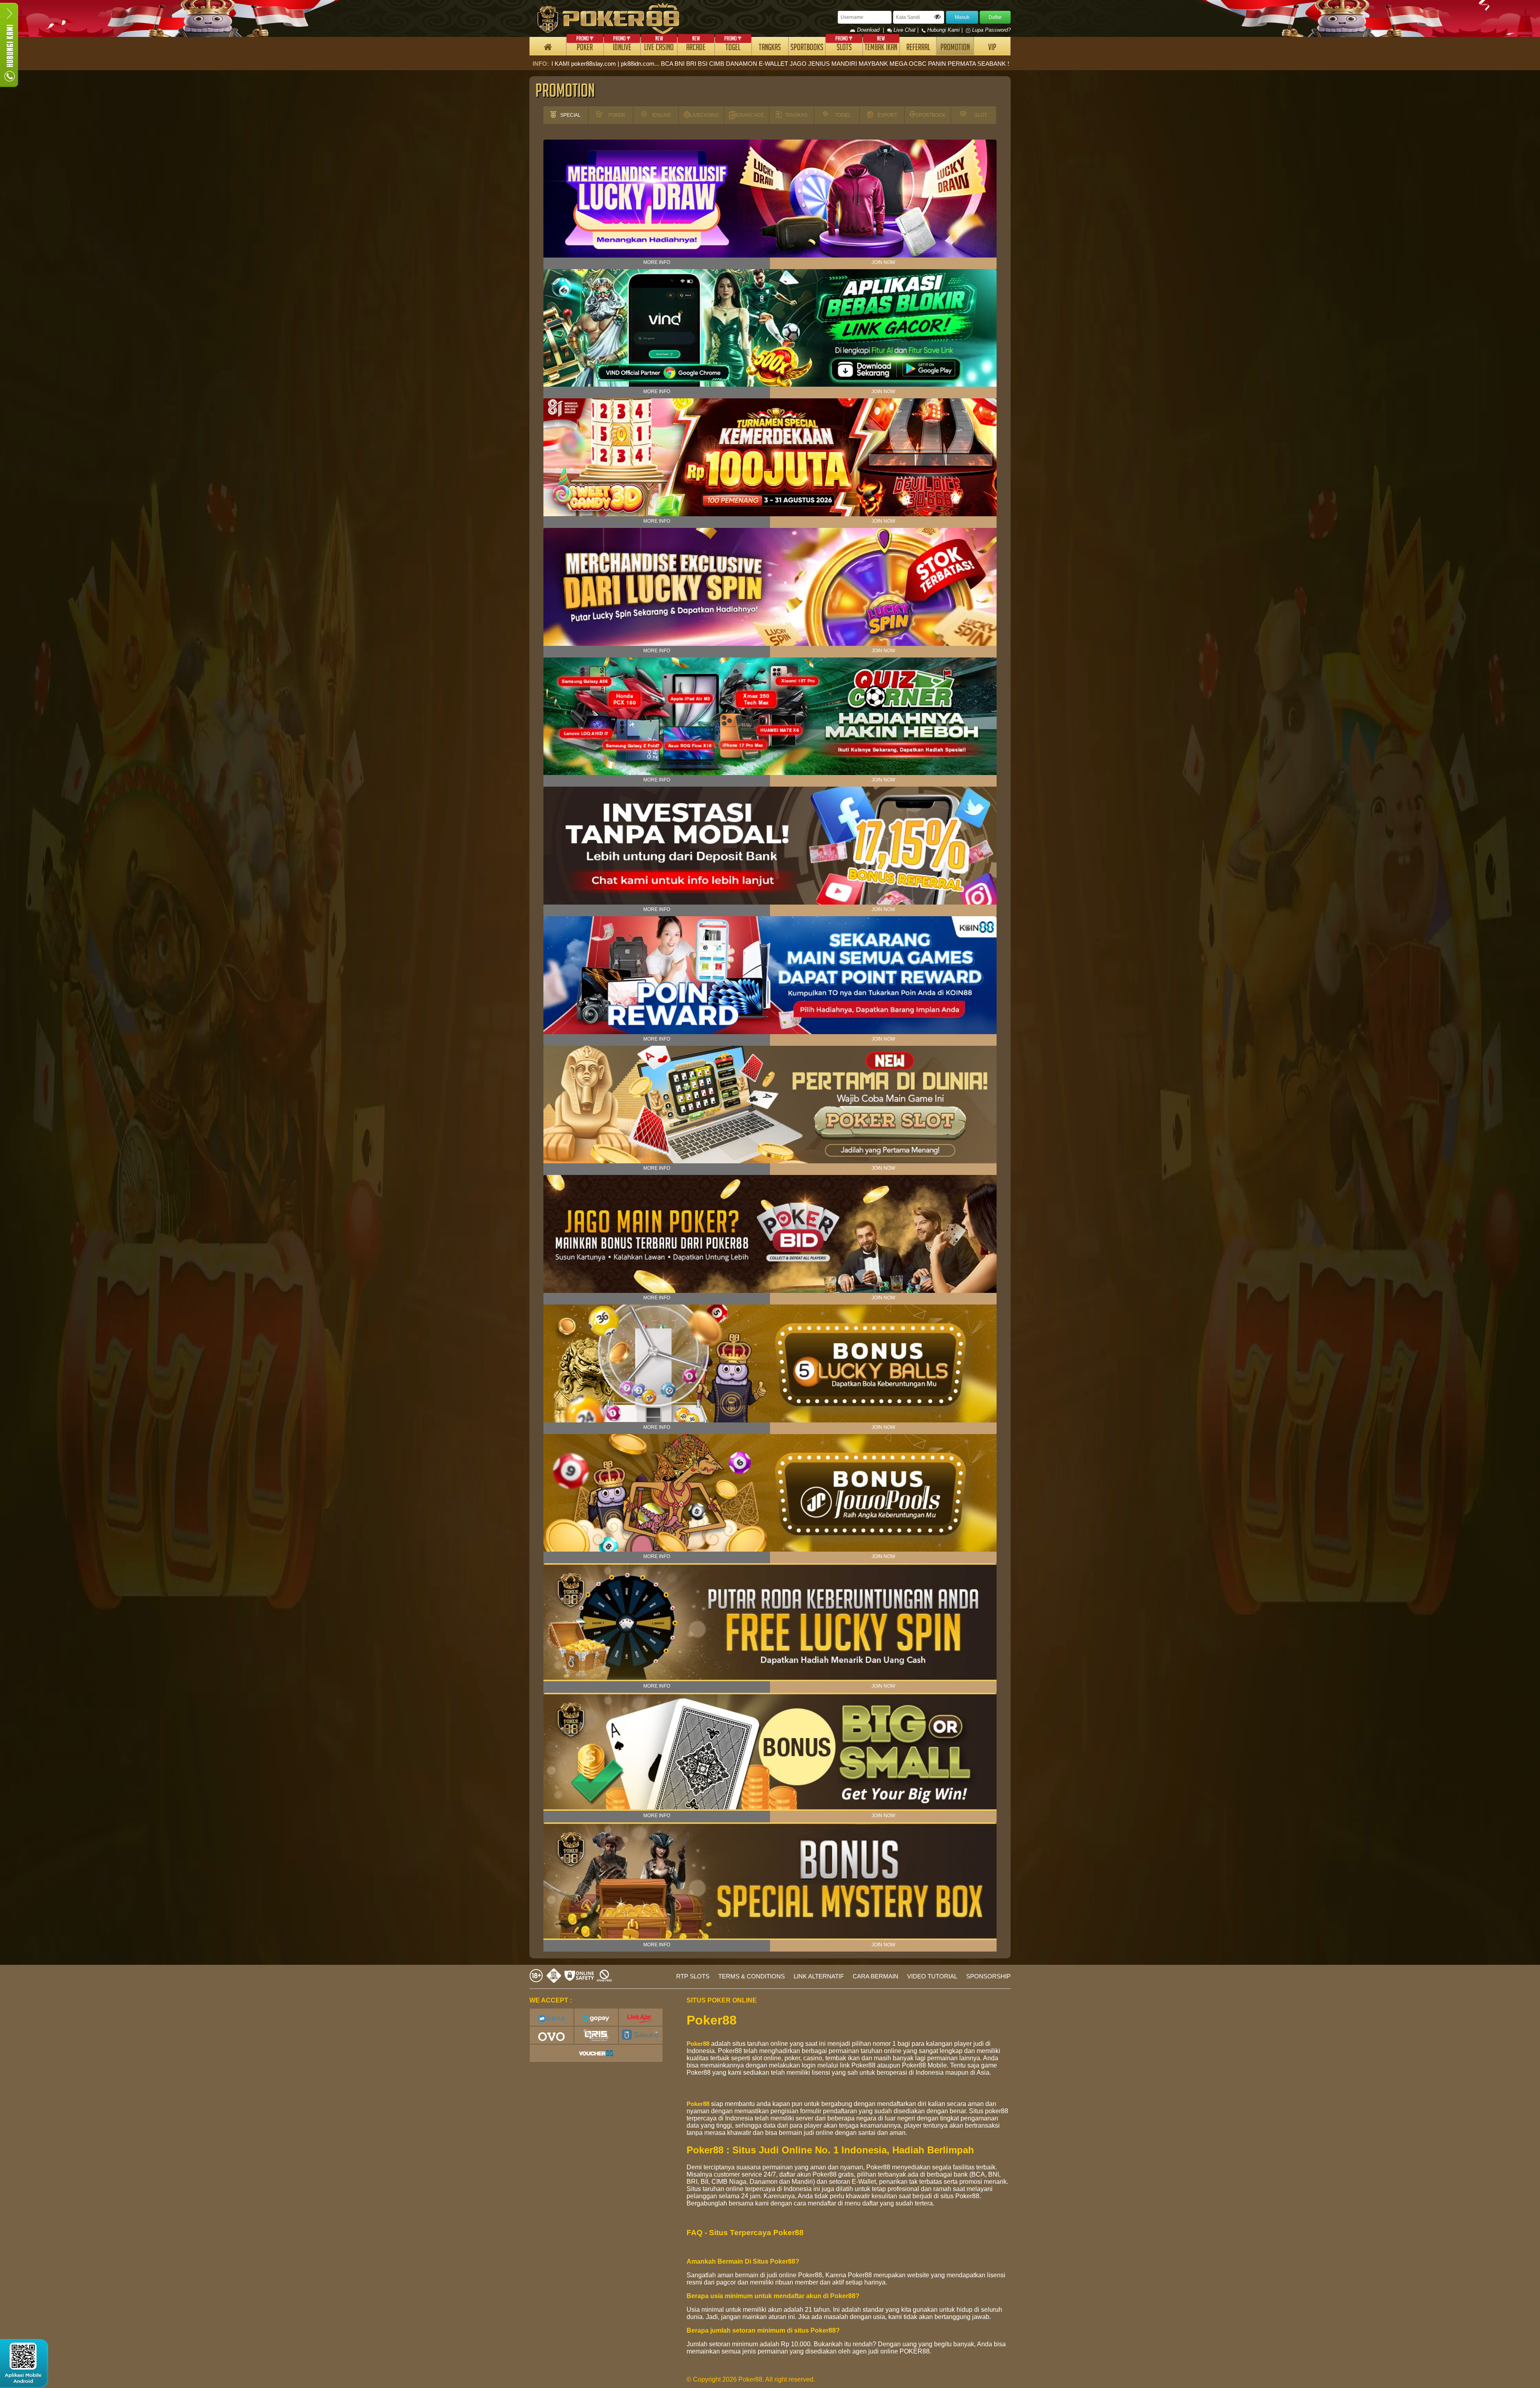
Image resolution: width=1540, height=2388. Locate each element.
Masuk (962, 17)
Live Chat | (906, 30)
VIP (992, 48)
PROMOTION (955, 48)
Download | (871, 30)
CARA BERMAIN (875, 1976)
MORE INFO (657, 262)
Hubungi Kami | (945, 30)
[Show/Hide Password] (938, 17)
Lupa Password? (991, 30)
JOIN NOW (883, 262)
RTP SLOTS (693, 1976)
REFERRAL (918, 48)
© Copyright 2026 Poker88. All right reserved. (751, 2379)
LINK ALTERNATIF (819, 1976)
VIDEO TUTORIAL (932, 1976)
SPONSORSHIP (988, 1976)
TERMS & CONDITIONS (752, 1976)
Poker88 (698, 2044)
